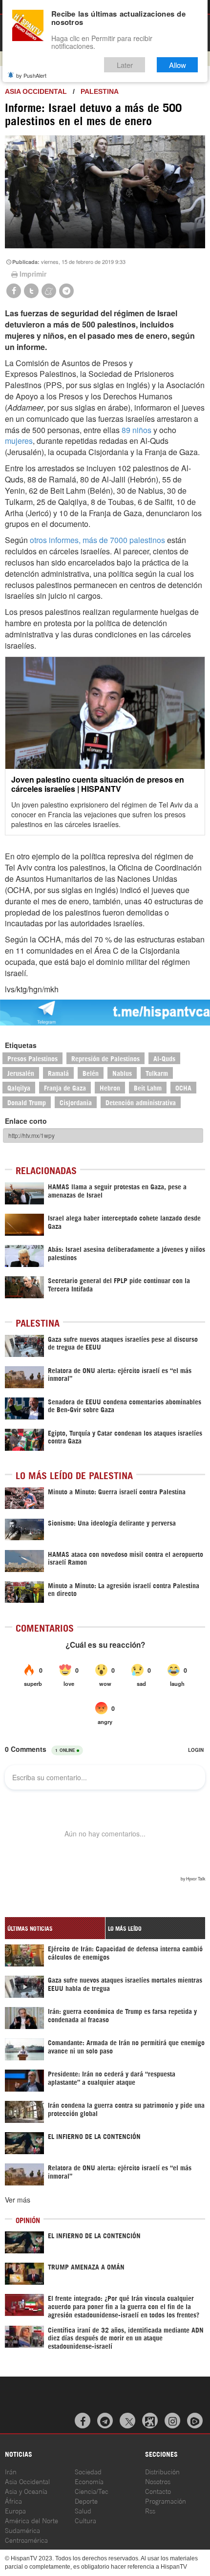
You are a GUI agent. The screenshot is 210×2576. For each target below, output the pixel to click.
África (13, 2500)
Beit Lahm (148, 1087)
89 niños (136, 430)
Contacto (158, 2491)
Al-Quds (164, 1058)
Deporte (86, 2500)
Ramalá (58, 1073)
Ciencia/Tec (92, 2491)
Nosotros (158, 2481)
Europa (15, 2510)
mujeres (19, 441)
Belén (91, 1073)
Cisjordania (76, 1102)
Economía (89, 2481)
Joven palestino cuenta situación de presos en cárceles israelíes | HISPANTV (98, 784)
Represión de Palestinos (105, 1058)
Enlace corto (26, 1121)
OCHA (183, 1087)
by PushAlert (31, 75)
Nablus (122, 1073)
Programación (166, 2500)
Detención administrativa (141, 1102)
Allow (178, 65)
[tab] (55, 1928)
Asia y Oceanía (26, 2491)
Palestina (100, 91)
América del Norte (31, 2520)
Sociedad (88, 2471)
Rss (150, 2510)
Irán (11, 2471)
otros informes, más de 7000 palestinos (97, 540)
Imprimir (33, 274)
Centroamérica (26, 2540)
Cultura (85, 2520)
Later (125, 65)
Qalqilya (19, 1087)
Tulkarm (157, 1073)
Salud (83, 2510)
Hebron (110, 1087)
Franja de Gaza (65, 1087)
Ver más (18, 2200)
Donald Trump (27, 1102)
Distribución (162, 2471)
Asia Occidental (27, 2481)
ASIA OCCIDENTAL (36, 91)
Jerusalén (21, 1073)
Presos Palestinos (32, 1058)
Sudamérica (22, 2530)
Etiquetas (21, 1045)
